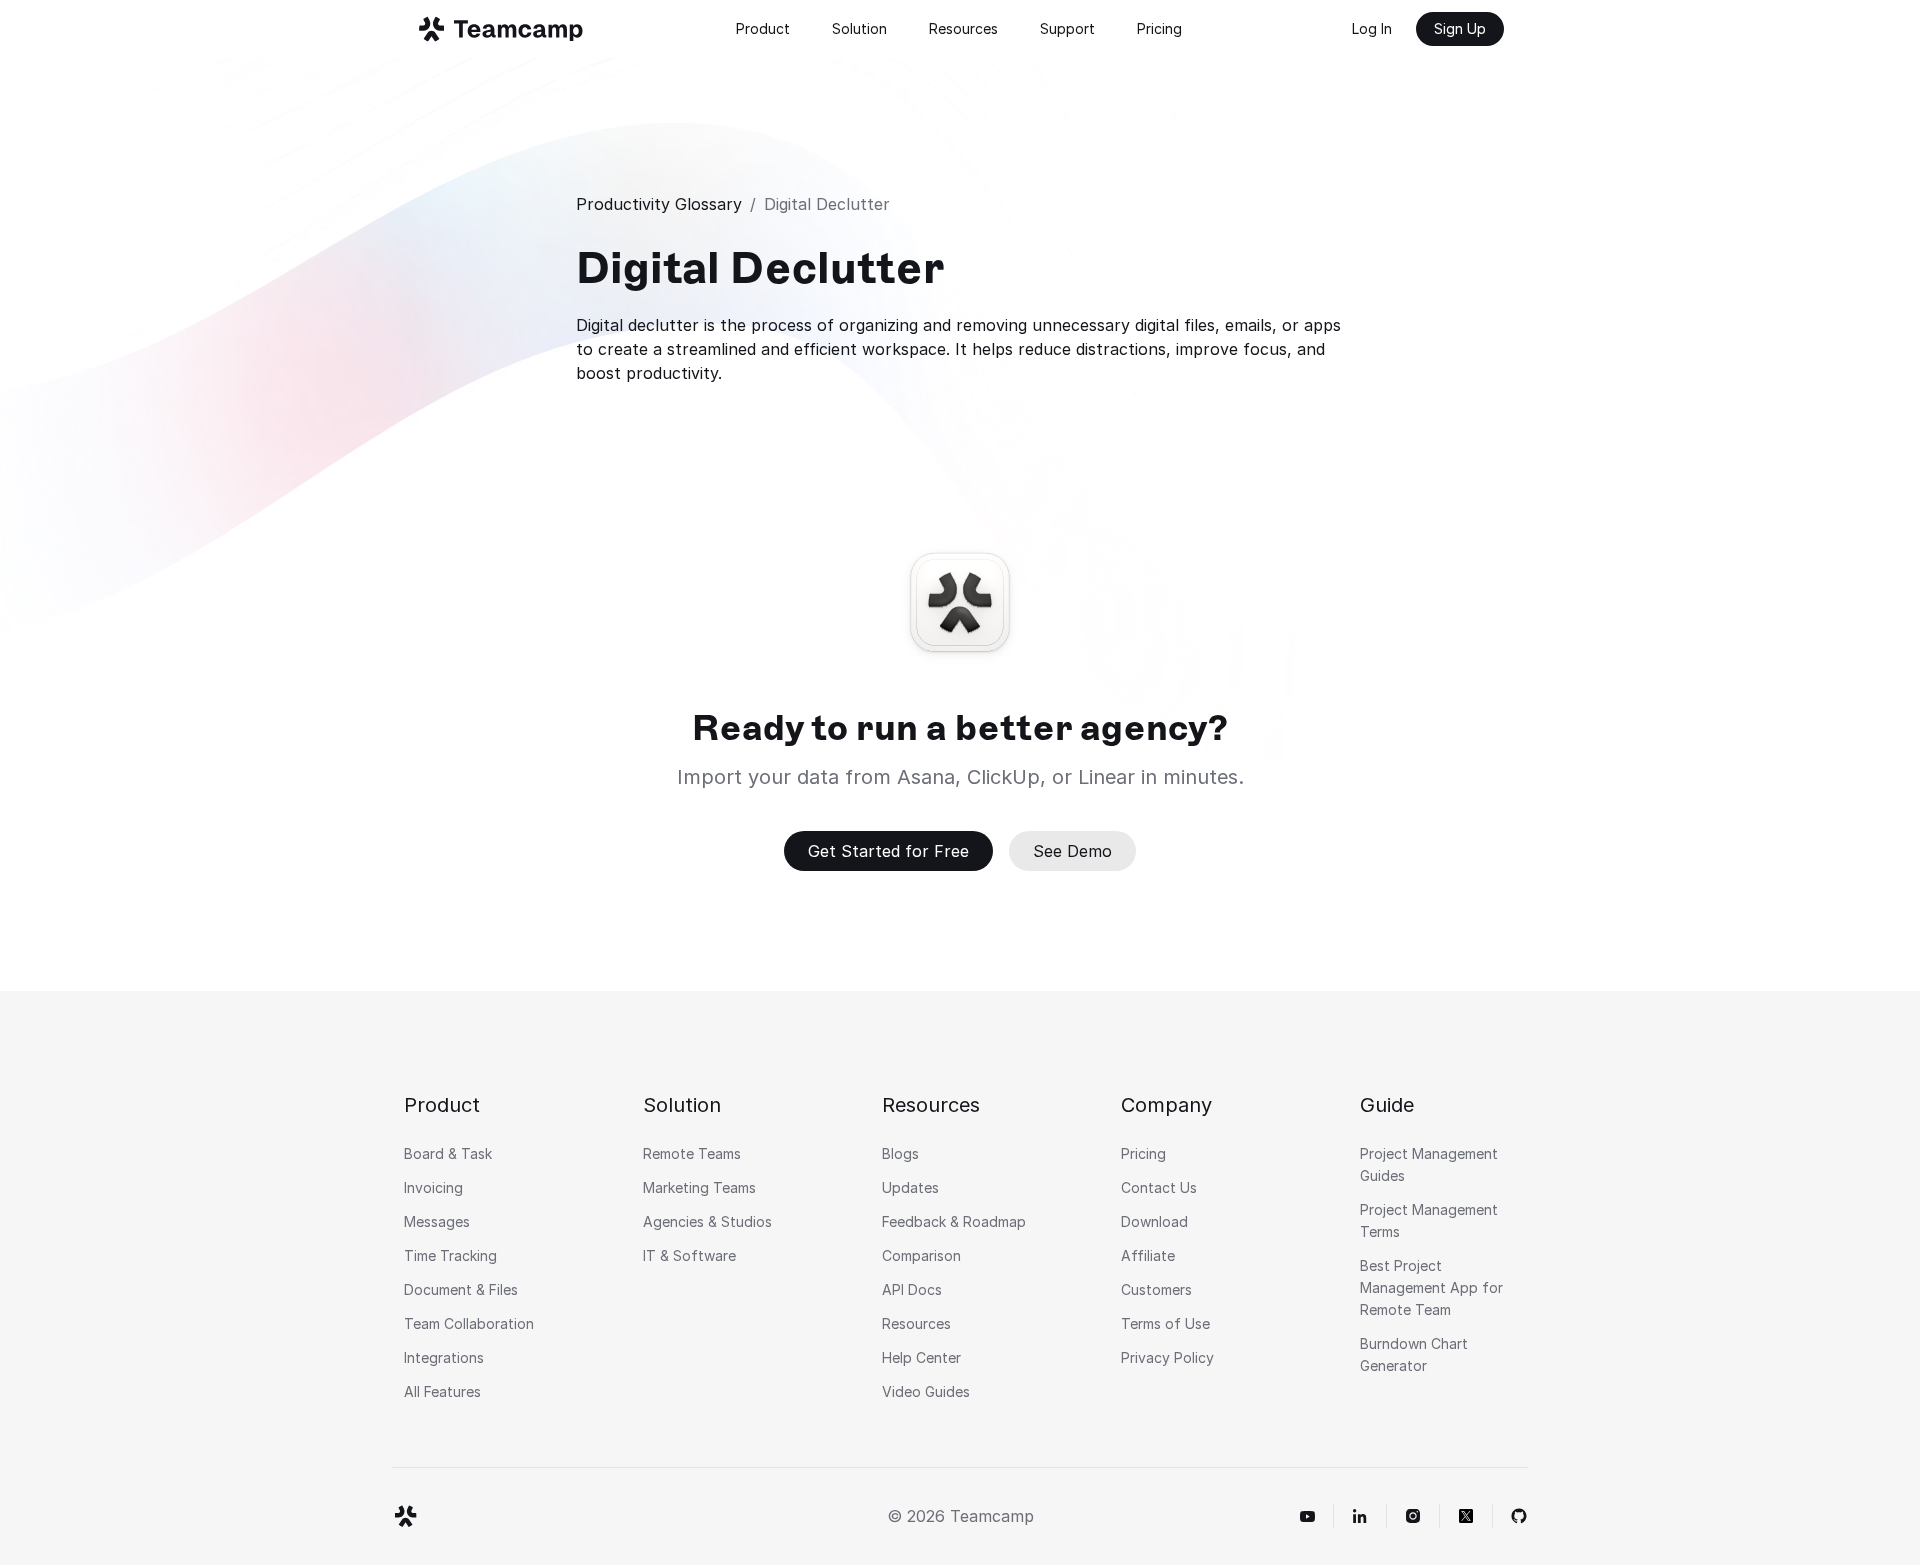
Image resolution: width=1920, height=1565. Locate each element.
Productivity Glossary (659, 204)
